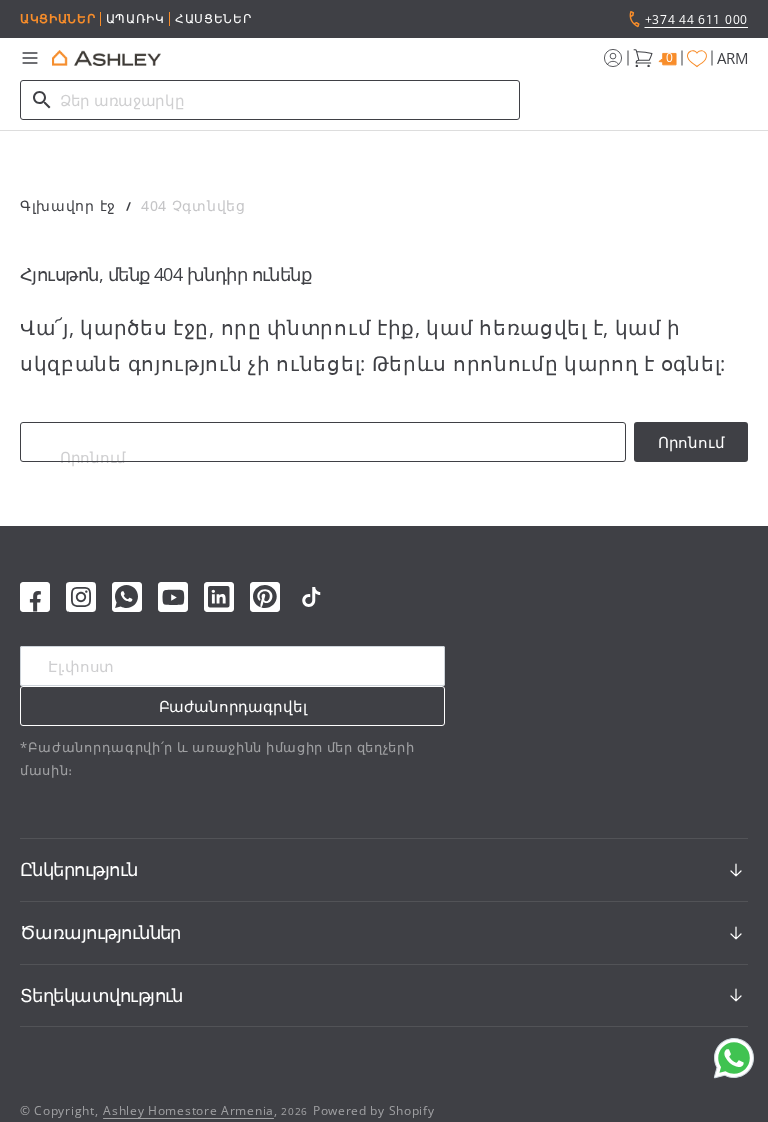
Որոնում (691, 442)
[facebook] (35, 597)
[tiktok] (311, 597)
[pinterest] (265, 597)
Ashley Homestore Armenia (188, 1110)
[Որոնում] (42, 100)
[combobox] (270, 100)
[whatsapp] (127, 597)
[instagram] (81, 597)
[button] (30, 58)
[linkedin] (219, 597)
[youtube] (173, 597)
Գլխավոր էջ (68, 205)
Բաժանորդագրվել (233, 706)
